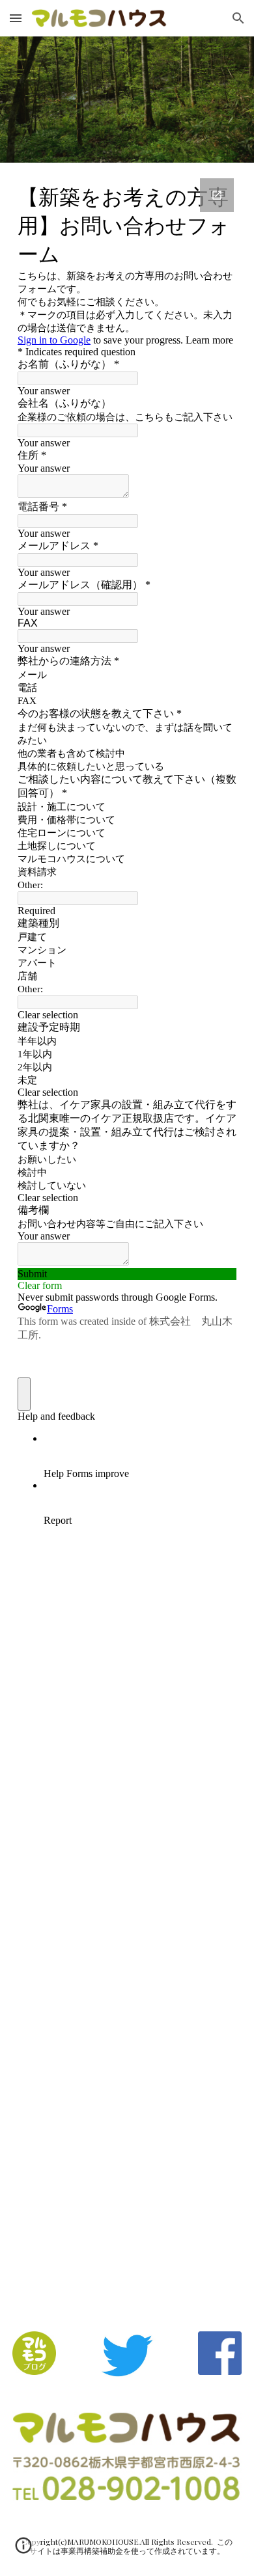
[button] (16, 18)
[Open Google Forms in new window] (217, 195)
